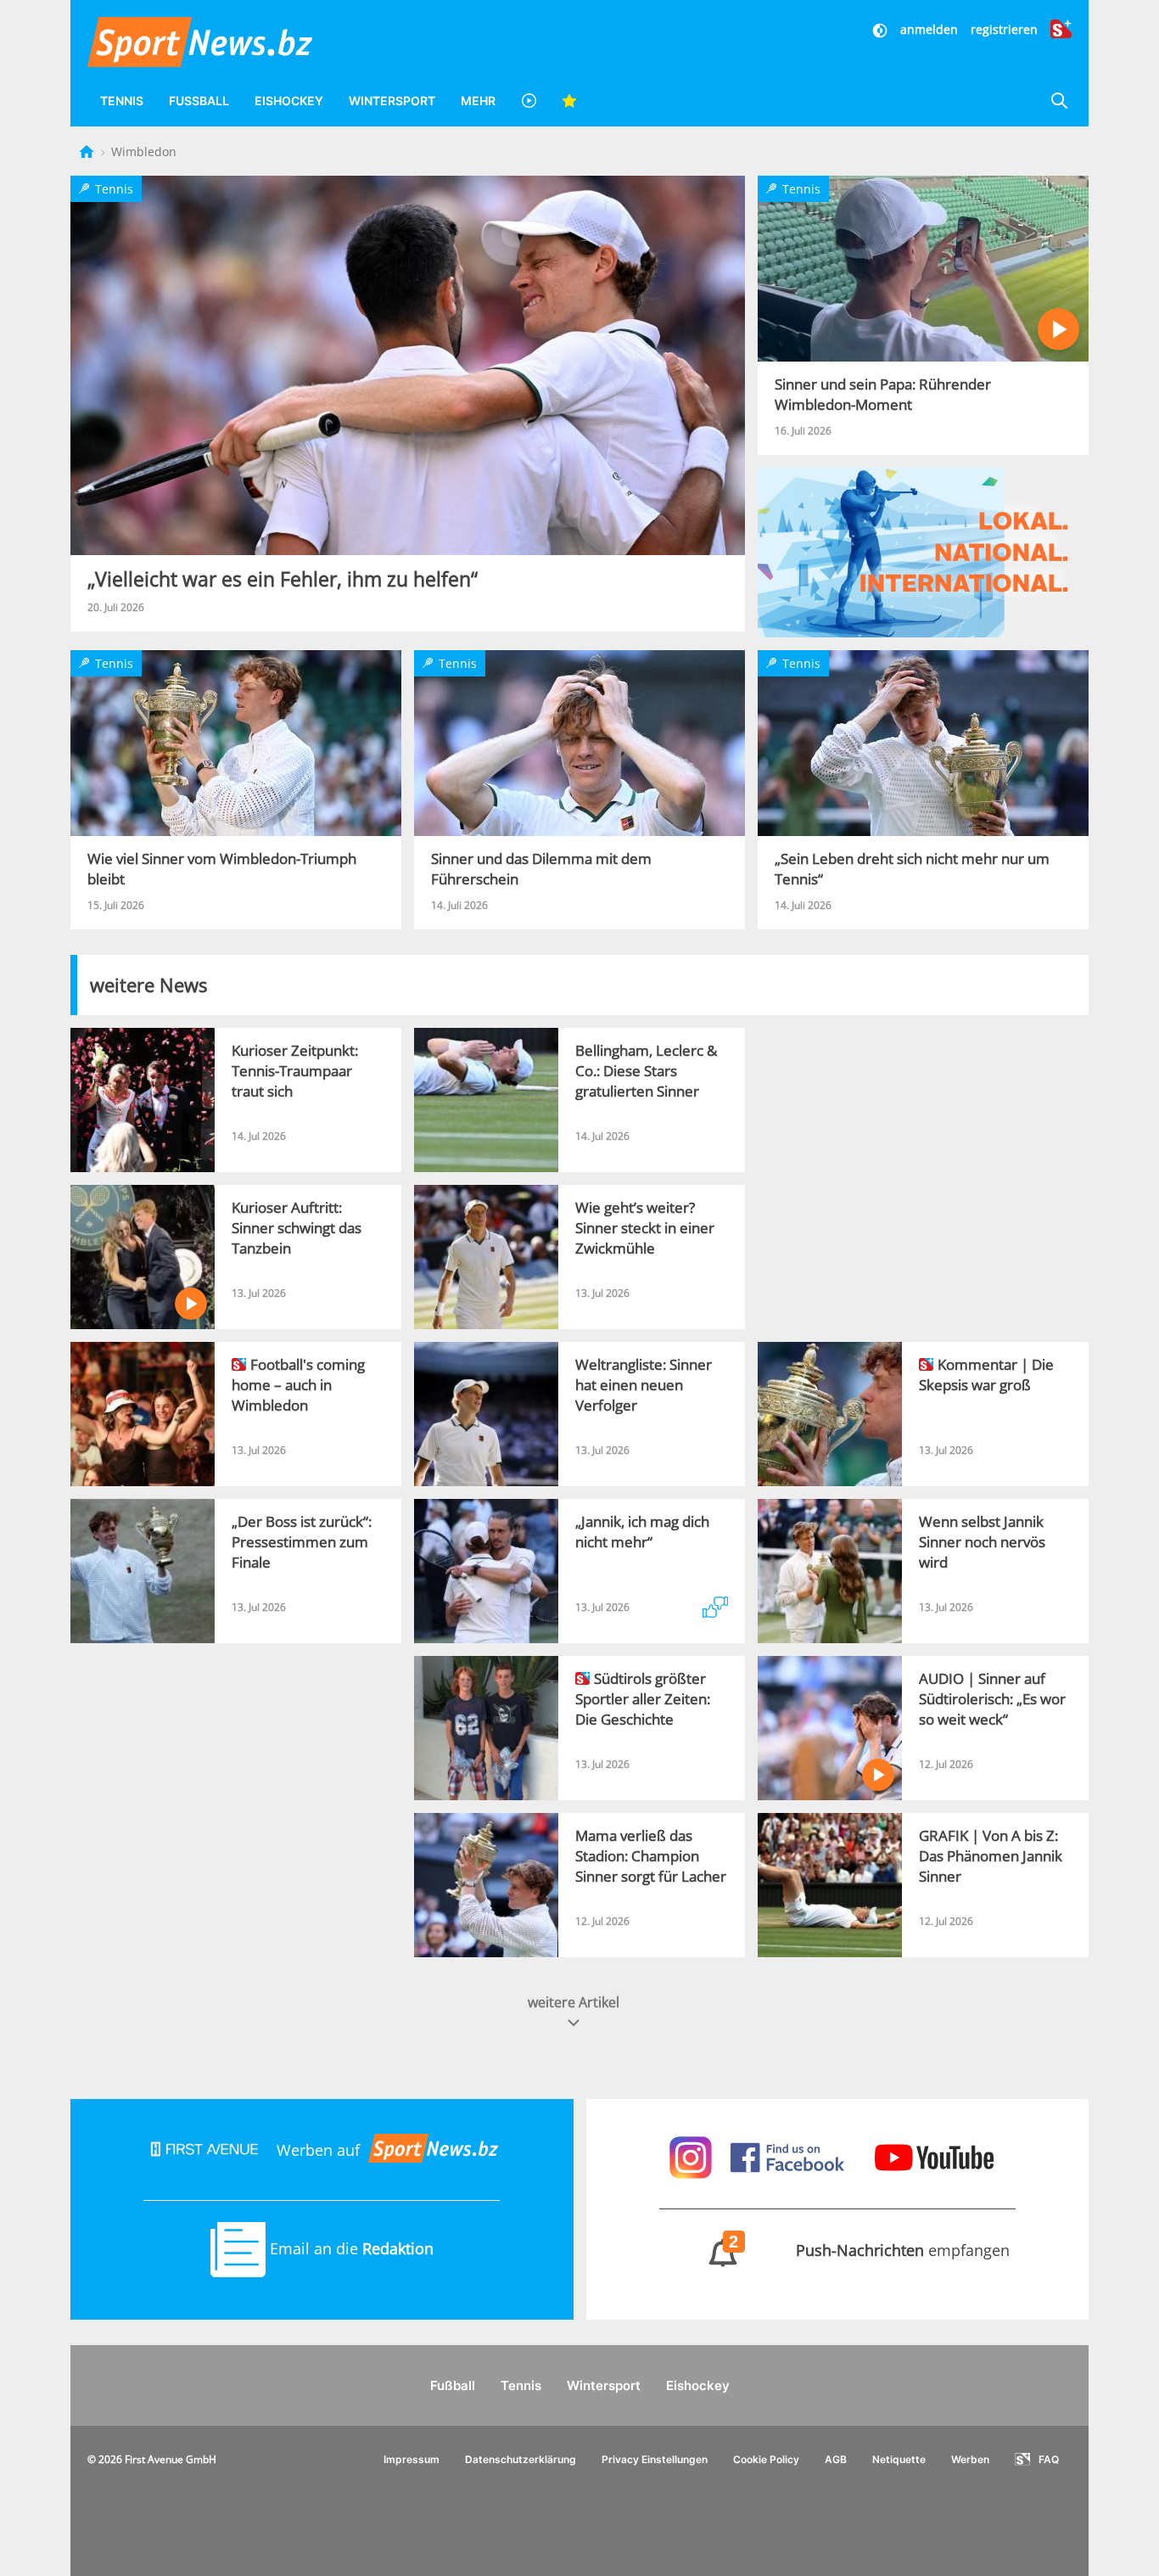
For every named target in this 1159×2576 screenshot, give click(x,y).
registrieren (1004, 29)
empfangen (870, 2250)
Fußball (199, 101)
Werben (970, 2459)
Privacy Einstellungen (655, 2459)
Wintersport (392, 101)
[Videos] (529, 101)
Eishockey (289, 101)
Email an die (350, 2248)
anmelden (929, 29)
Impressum (412, 2459)
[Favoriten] (569, 101)
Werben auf (318, 2150)
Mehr (478, 101)
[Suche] (1059, 101)
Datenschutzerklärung (521, 2459)
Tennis (122, 101)
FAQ (1049, 2459)
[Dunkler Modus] (882, 29)
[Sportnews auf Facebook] (789, 2156)
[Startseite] (88, 152)
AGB (836, 2459)
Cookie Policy (766, 2459)
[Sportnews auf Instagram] (693, 2156)
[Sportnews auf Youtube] (934, 2156)
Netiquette (899, 2459)
